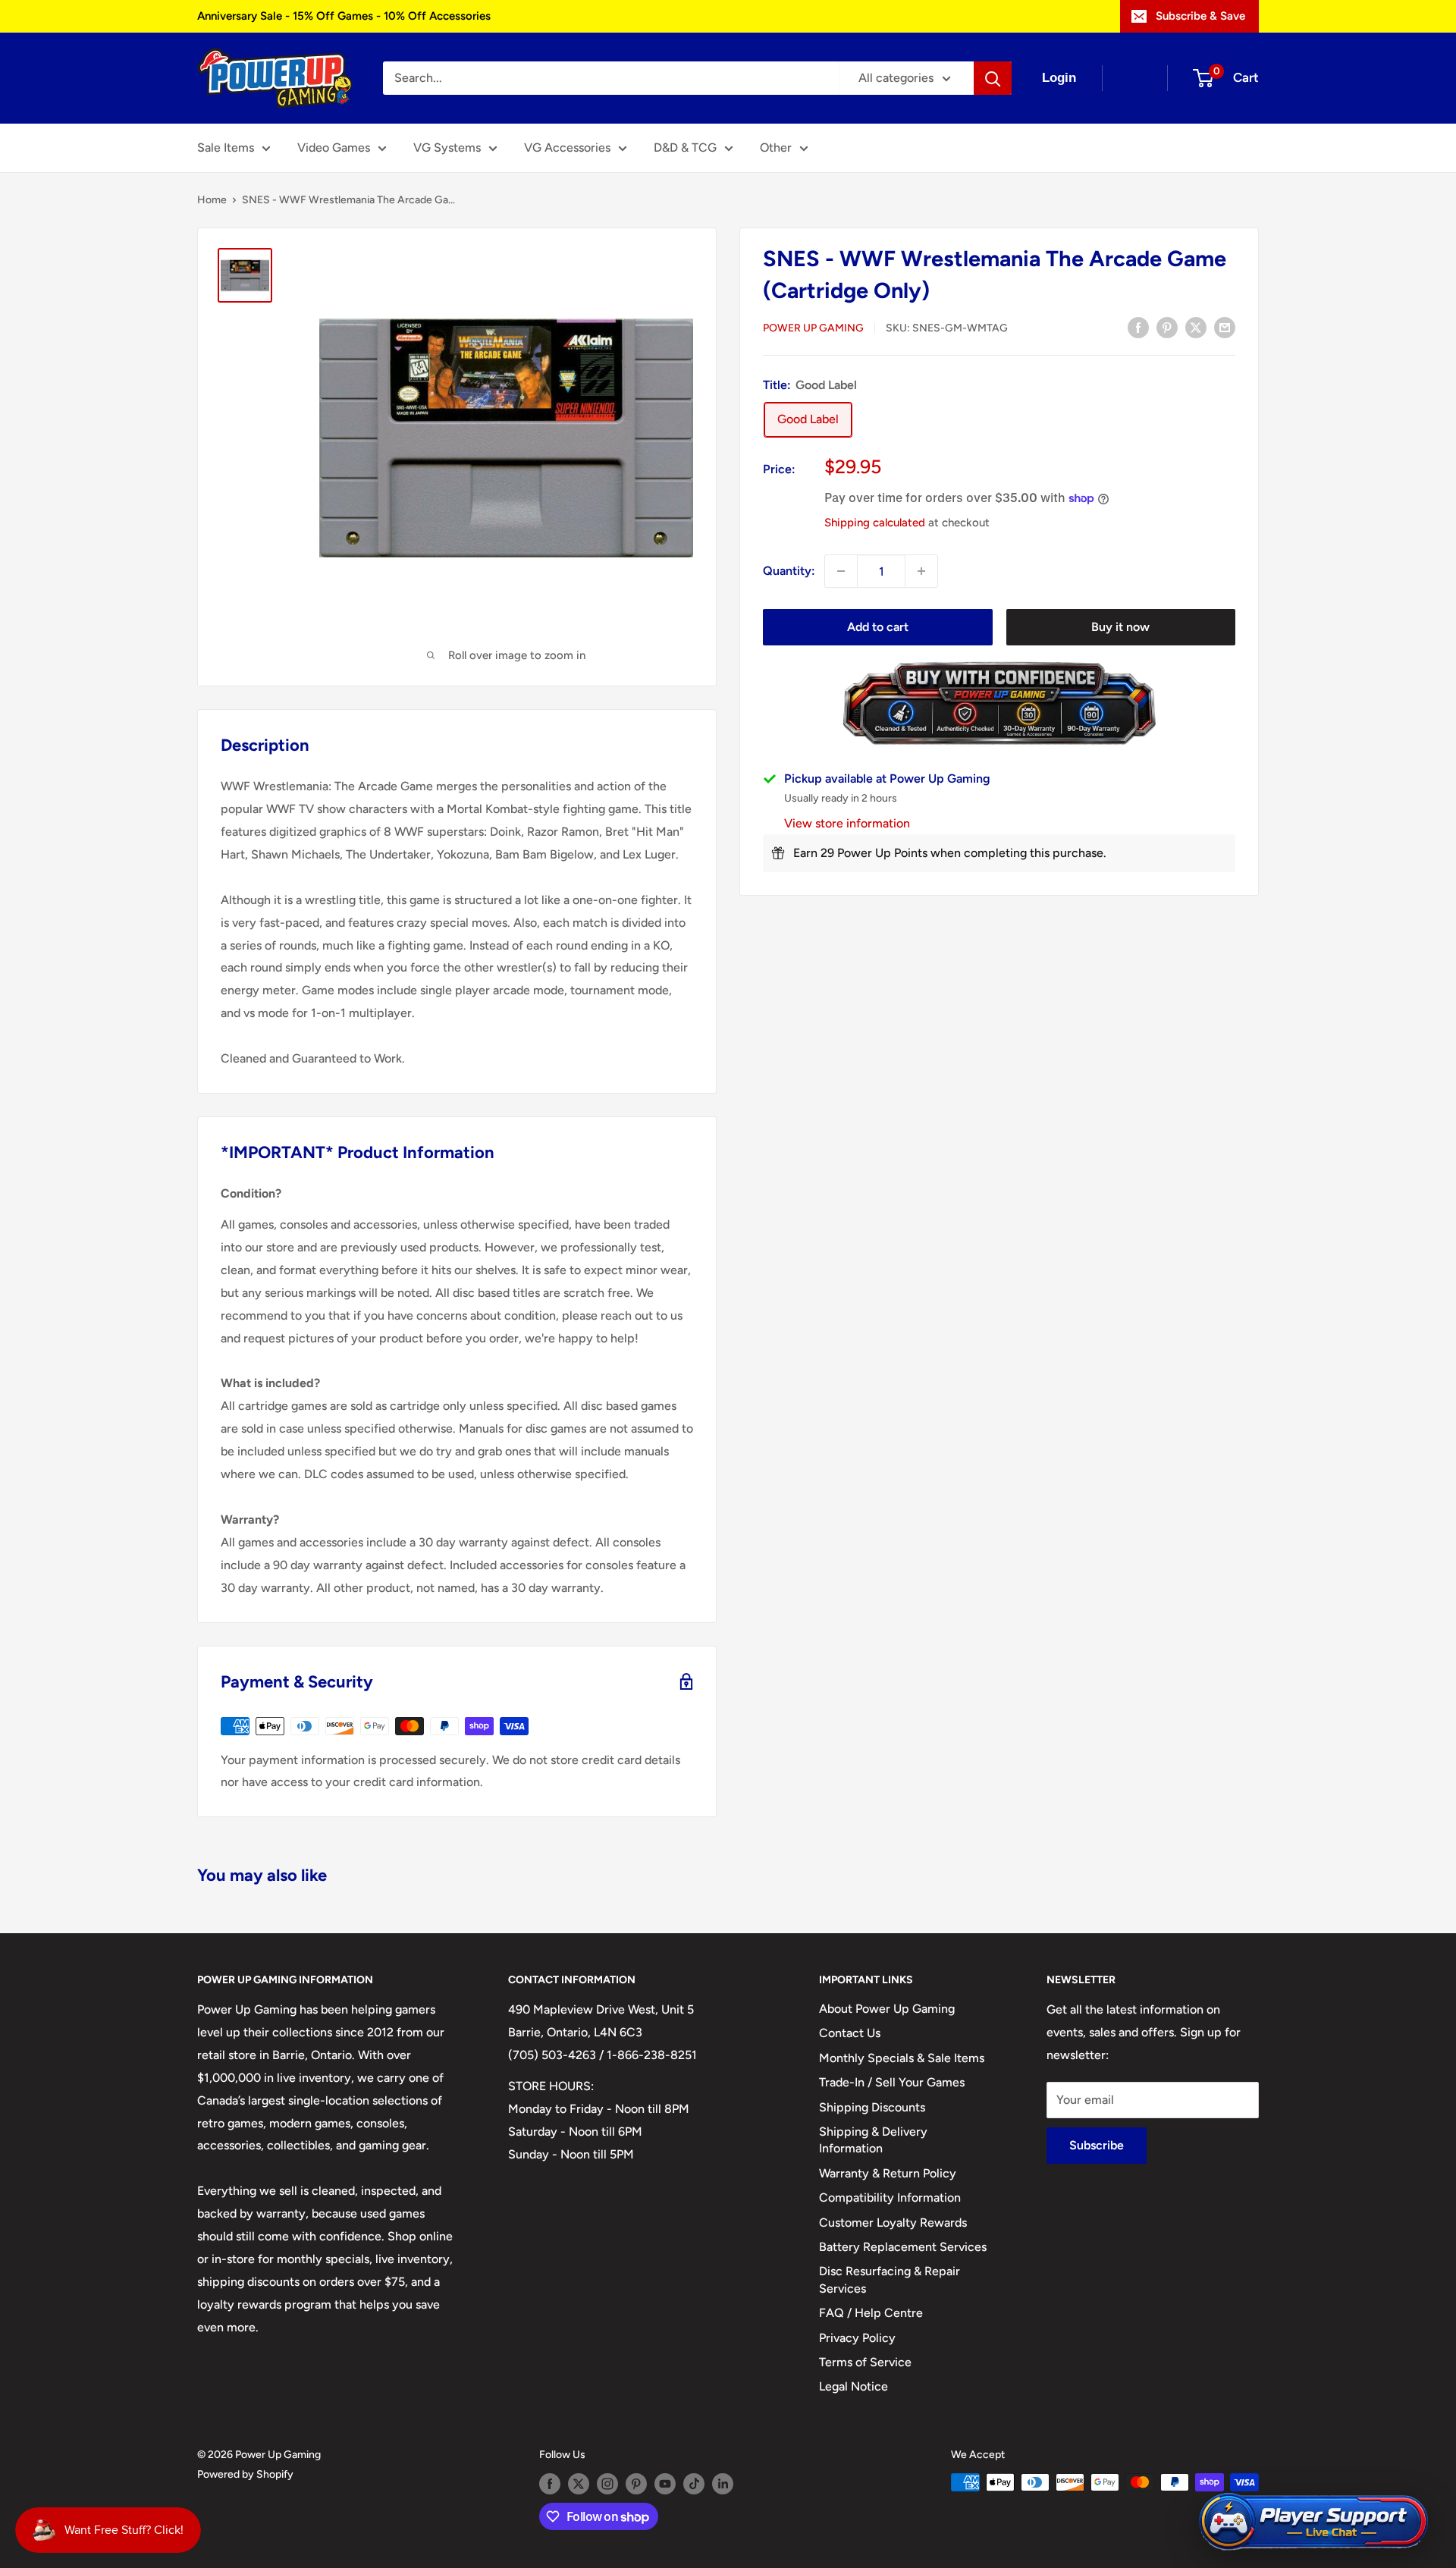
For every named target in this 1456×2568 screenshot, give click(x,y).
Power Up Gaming (813, 328)
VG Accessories (567, 148)
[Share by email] (1225, 327)
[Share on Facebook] (1138, 327)
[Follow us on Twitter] (579, 2484)
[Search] (993, 78)
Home (212, 200)
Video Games (334, 148)
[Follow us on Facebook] (550, 2484)
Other (776, 148)
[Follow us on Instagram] (607, 2484)
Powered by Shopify (245, 2474)
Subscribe (1097, 2145)
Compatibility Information (890, 2198)
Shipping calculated (875, 523)
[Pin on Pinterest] (1167, 327)
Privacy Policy (857, 2338)
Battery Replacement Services (903, 2247)
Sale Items (226, 148)
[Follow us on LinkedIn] (723, 2484)
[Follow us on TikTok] (694, 2484)
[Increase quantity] (921, 571)
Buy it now (1120, 627)
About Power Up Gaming (887, 2009)
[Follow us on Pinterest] (636, 2484)
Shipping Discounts (872, 2107)
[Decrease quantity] (841, 571)
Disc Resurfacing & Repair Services (890, 2279)
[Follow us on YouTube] (665, 2484)
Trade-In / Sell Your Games (892, 2082)
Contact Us (850, 2033)
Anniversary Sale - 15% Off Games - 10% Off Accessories (344, 16)
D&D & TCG (685, 148)
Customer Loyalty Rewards (893, 2223)
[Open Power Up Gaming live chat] (1313, 2522)
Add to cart (878, 627)
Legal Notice (854, 2386)
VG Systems (447, 148)
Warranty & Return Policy (888, 2173)
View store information (847, 823)
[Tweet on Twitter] (1196, 327)
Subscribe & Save (1200, 16)
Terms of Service (865, 2362)
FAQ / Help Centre (871, 2313)
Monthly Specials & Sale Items (902, 2058)
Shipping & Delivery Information (873, 2140)
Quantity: (789, 571)
